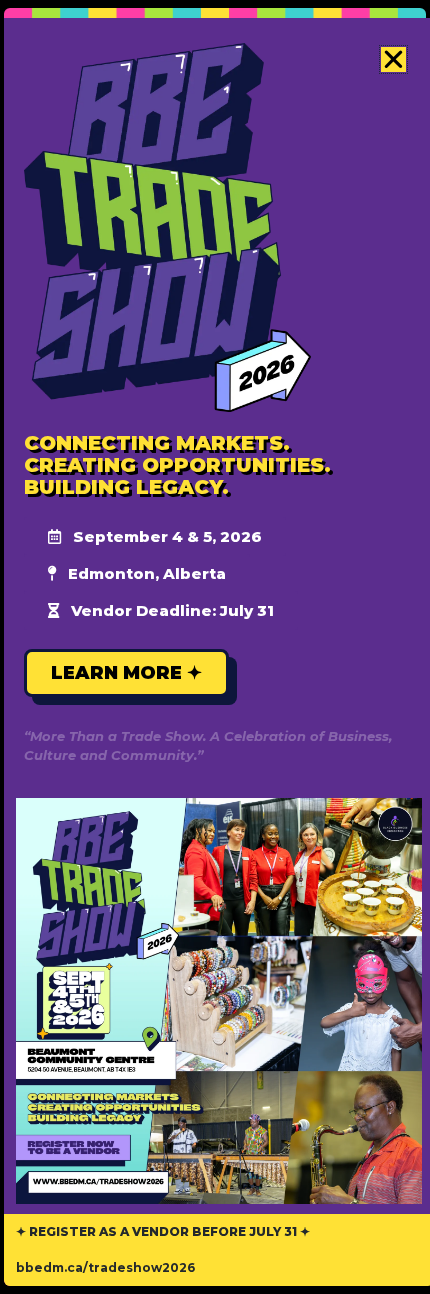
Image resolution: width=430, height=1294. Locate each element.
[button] (393, 59)
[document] (215, 647)
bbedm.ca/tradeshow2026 (105, 1267)
